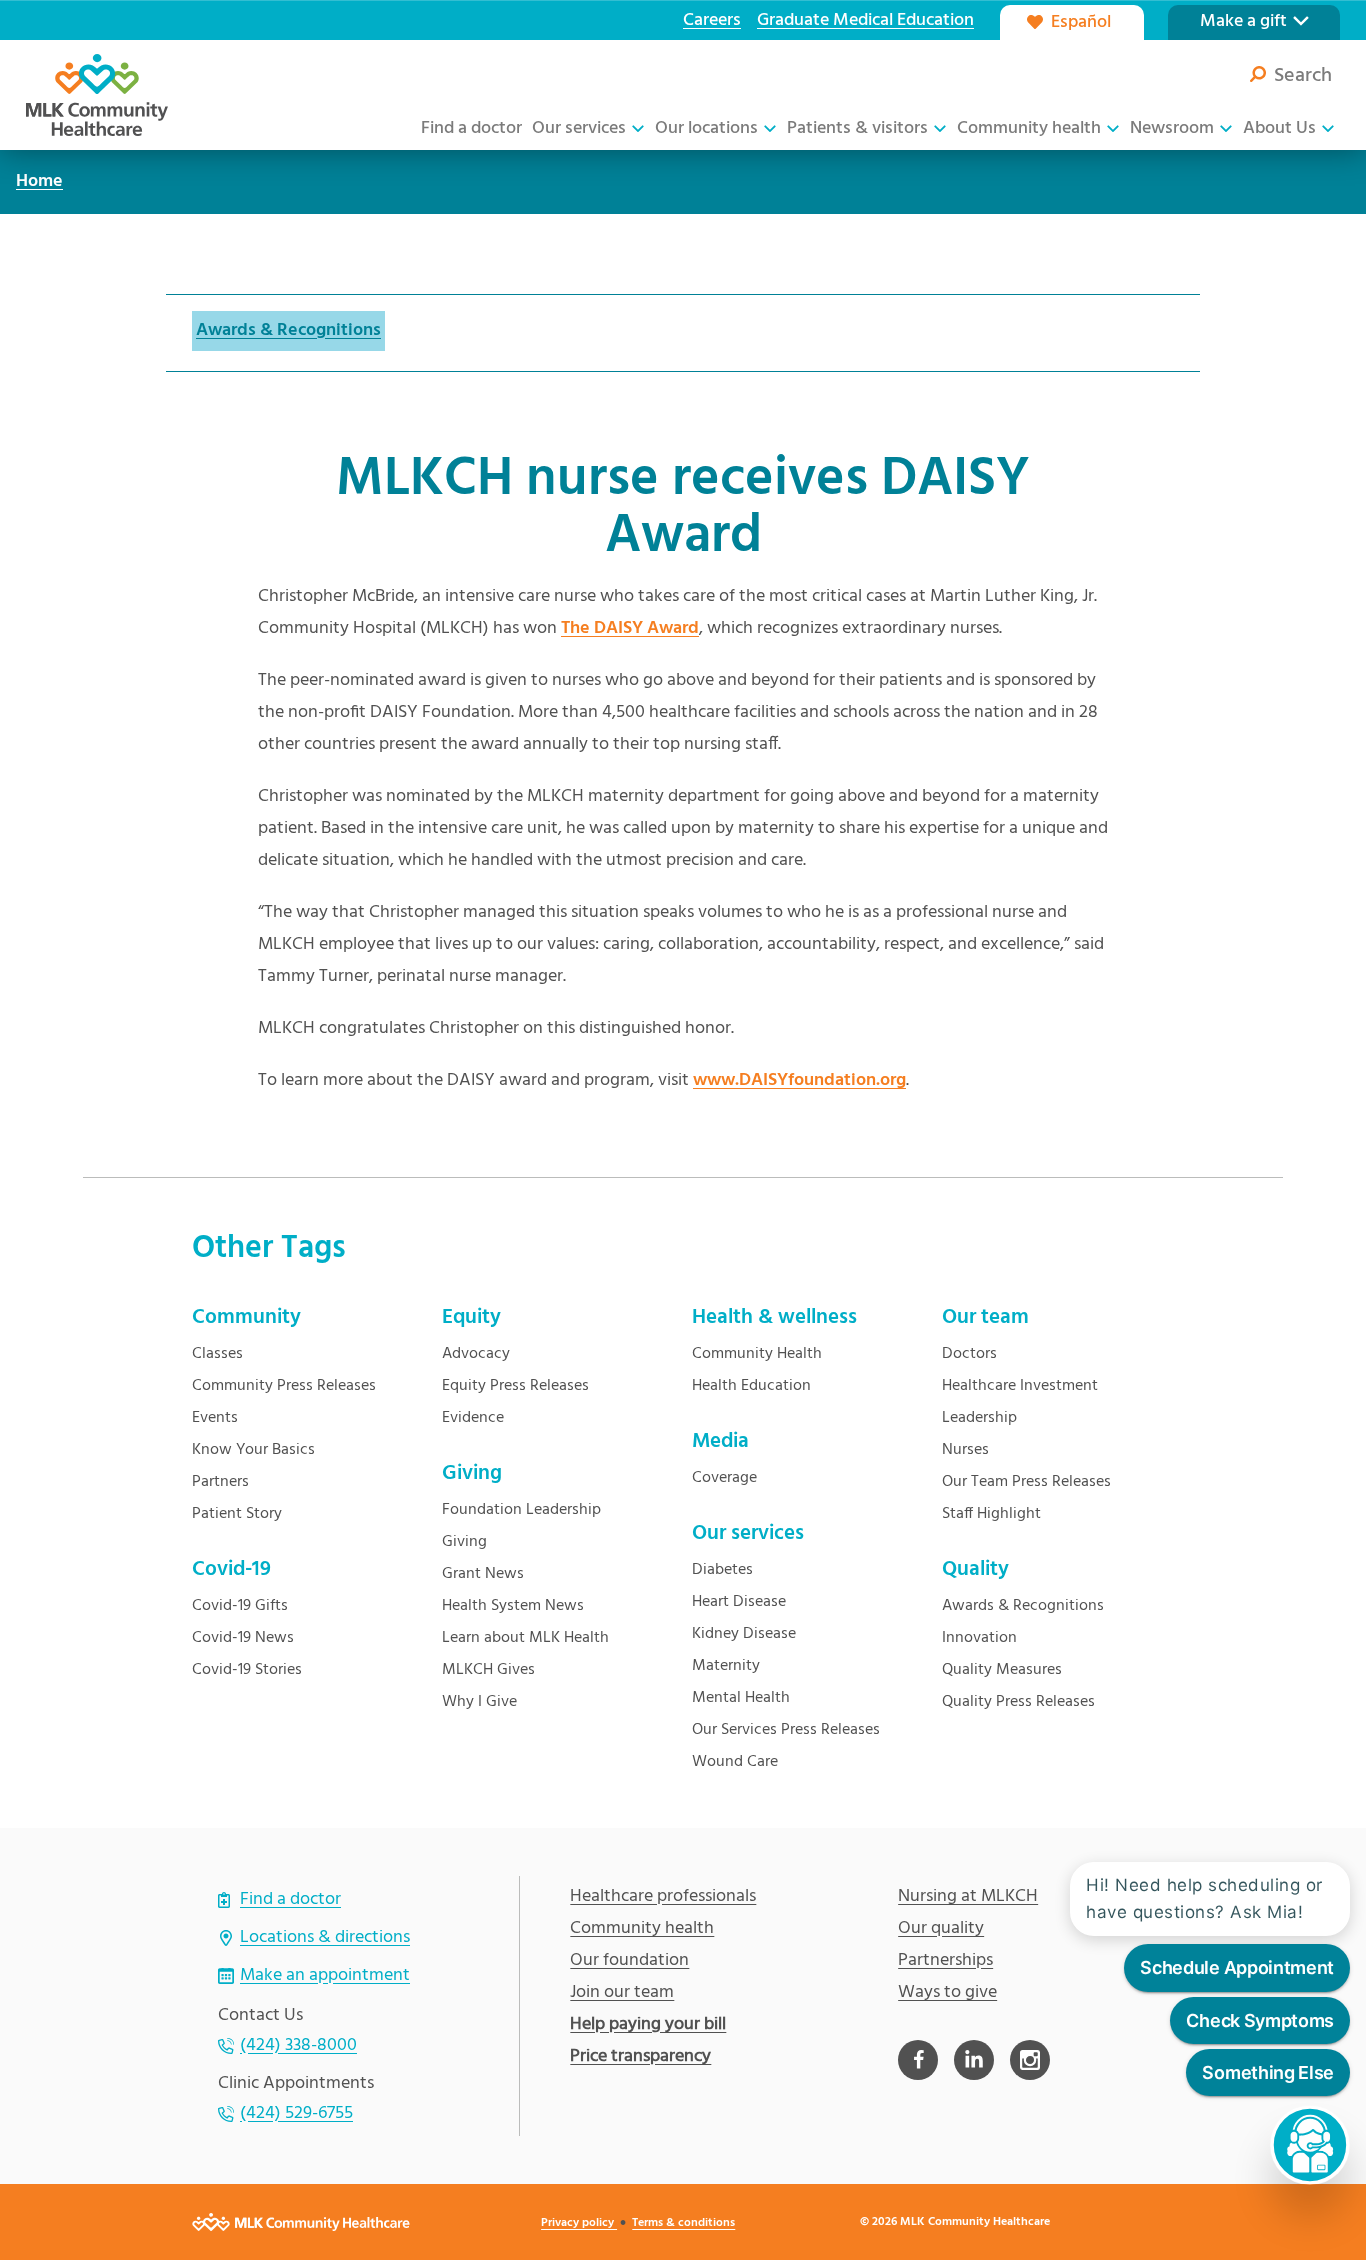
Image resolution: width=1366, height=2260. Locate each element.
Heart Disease (739, 1602)
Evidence (473, 1418)
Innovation (979, 1638)
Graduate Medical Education (865, 20)
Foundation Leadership (521, 1510)
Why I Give (479, 1702)
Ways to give (947, 1993)
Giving (464, 1542)
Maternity (726, 1666)
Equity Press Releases (515, 1386)
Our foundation (629, 1961)
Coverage (724, 1478)
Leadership (979, 1418)
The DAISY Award (630, 628)
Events (215, 1418)
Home (39, 181)
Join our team (622, 1993)
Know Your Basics (253, 1450)
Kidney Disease (744, 1634)
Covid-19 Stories (247, 1670)
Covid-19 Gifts (240, 1606)
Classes (217, 1354)
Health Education (751, 1386)
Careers (712, 20)
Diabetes (722, 1570)
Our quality (941, 1929)
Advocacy (476, 1354)
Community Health (757, 1354)
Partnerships (945, 1961)
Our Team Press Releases (1026, 1482)
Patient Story (237, 1514)
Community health (642, 1929)
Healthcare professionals (663, 1897)
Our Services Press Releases (786, 1730)
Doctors (969, 1354)
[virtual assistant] (1310, 2145)
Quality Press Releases (1018, 1702)
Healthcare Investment (1020, 1386)
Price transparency (640, 2057)
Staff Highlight (991, 1514)
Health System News (513, 1606)
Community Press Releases (284, 1386)
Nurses (965, 1450)
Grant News (483, 1574)
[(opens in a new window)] (918, 2060)
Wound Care (735, 1762)
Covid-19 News (243, 1638)
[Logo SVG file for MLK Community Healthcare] (97, 95)
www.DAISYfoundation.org (799, 1080)
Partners (220, 1482)
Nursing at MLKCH (968, 1897)
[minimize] (1338, 1842)
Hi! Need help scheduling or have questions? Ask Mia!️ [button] (1204, 1898)
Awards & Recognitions (288, 330)
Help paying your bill (648, 2025)
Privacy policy (579, 2223)
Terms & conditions (683, 2223)
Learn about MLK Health (525, 1638)
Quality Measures (1002, 1670)
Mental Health (741, 1698)
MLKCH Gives (488, 1670)
